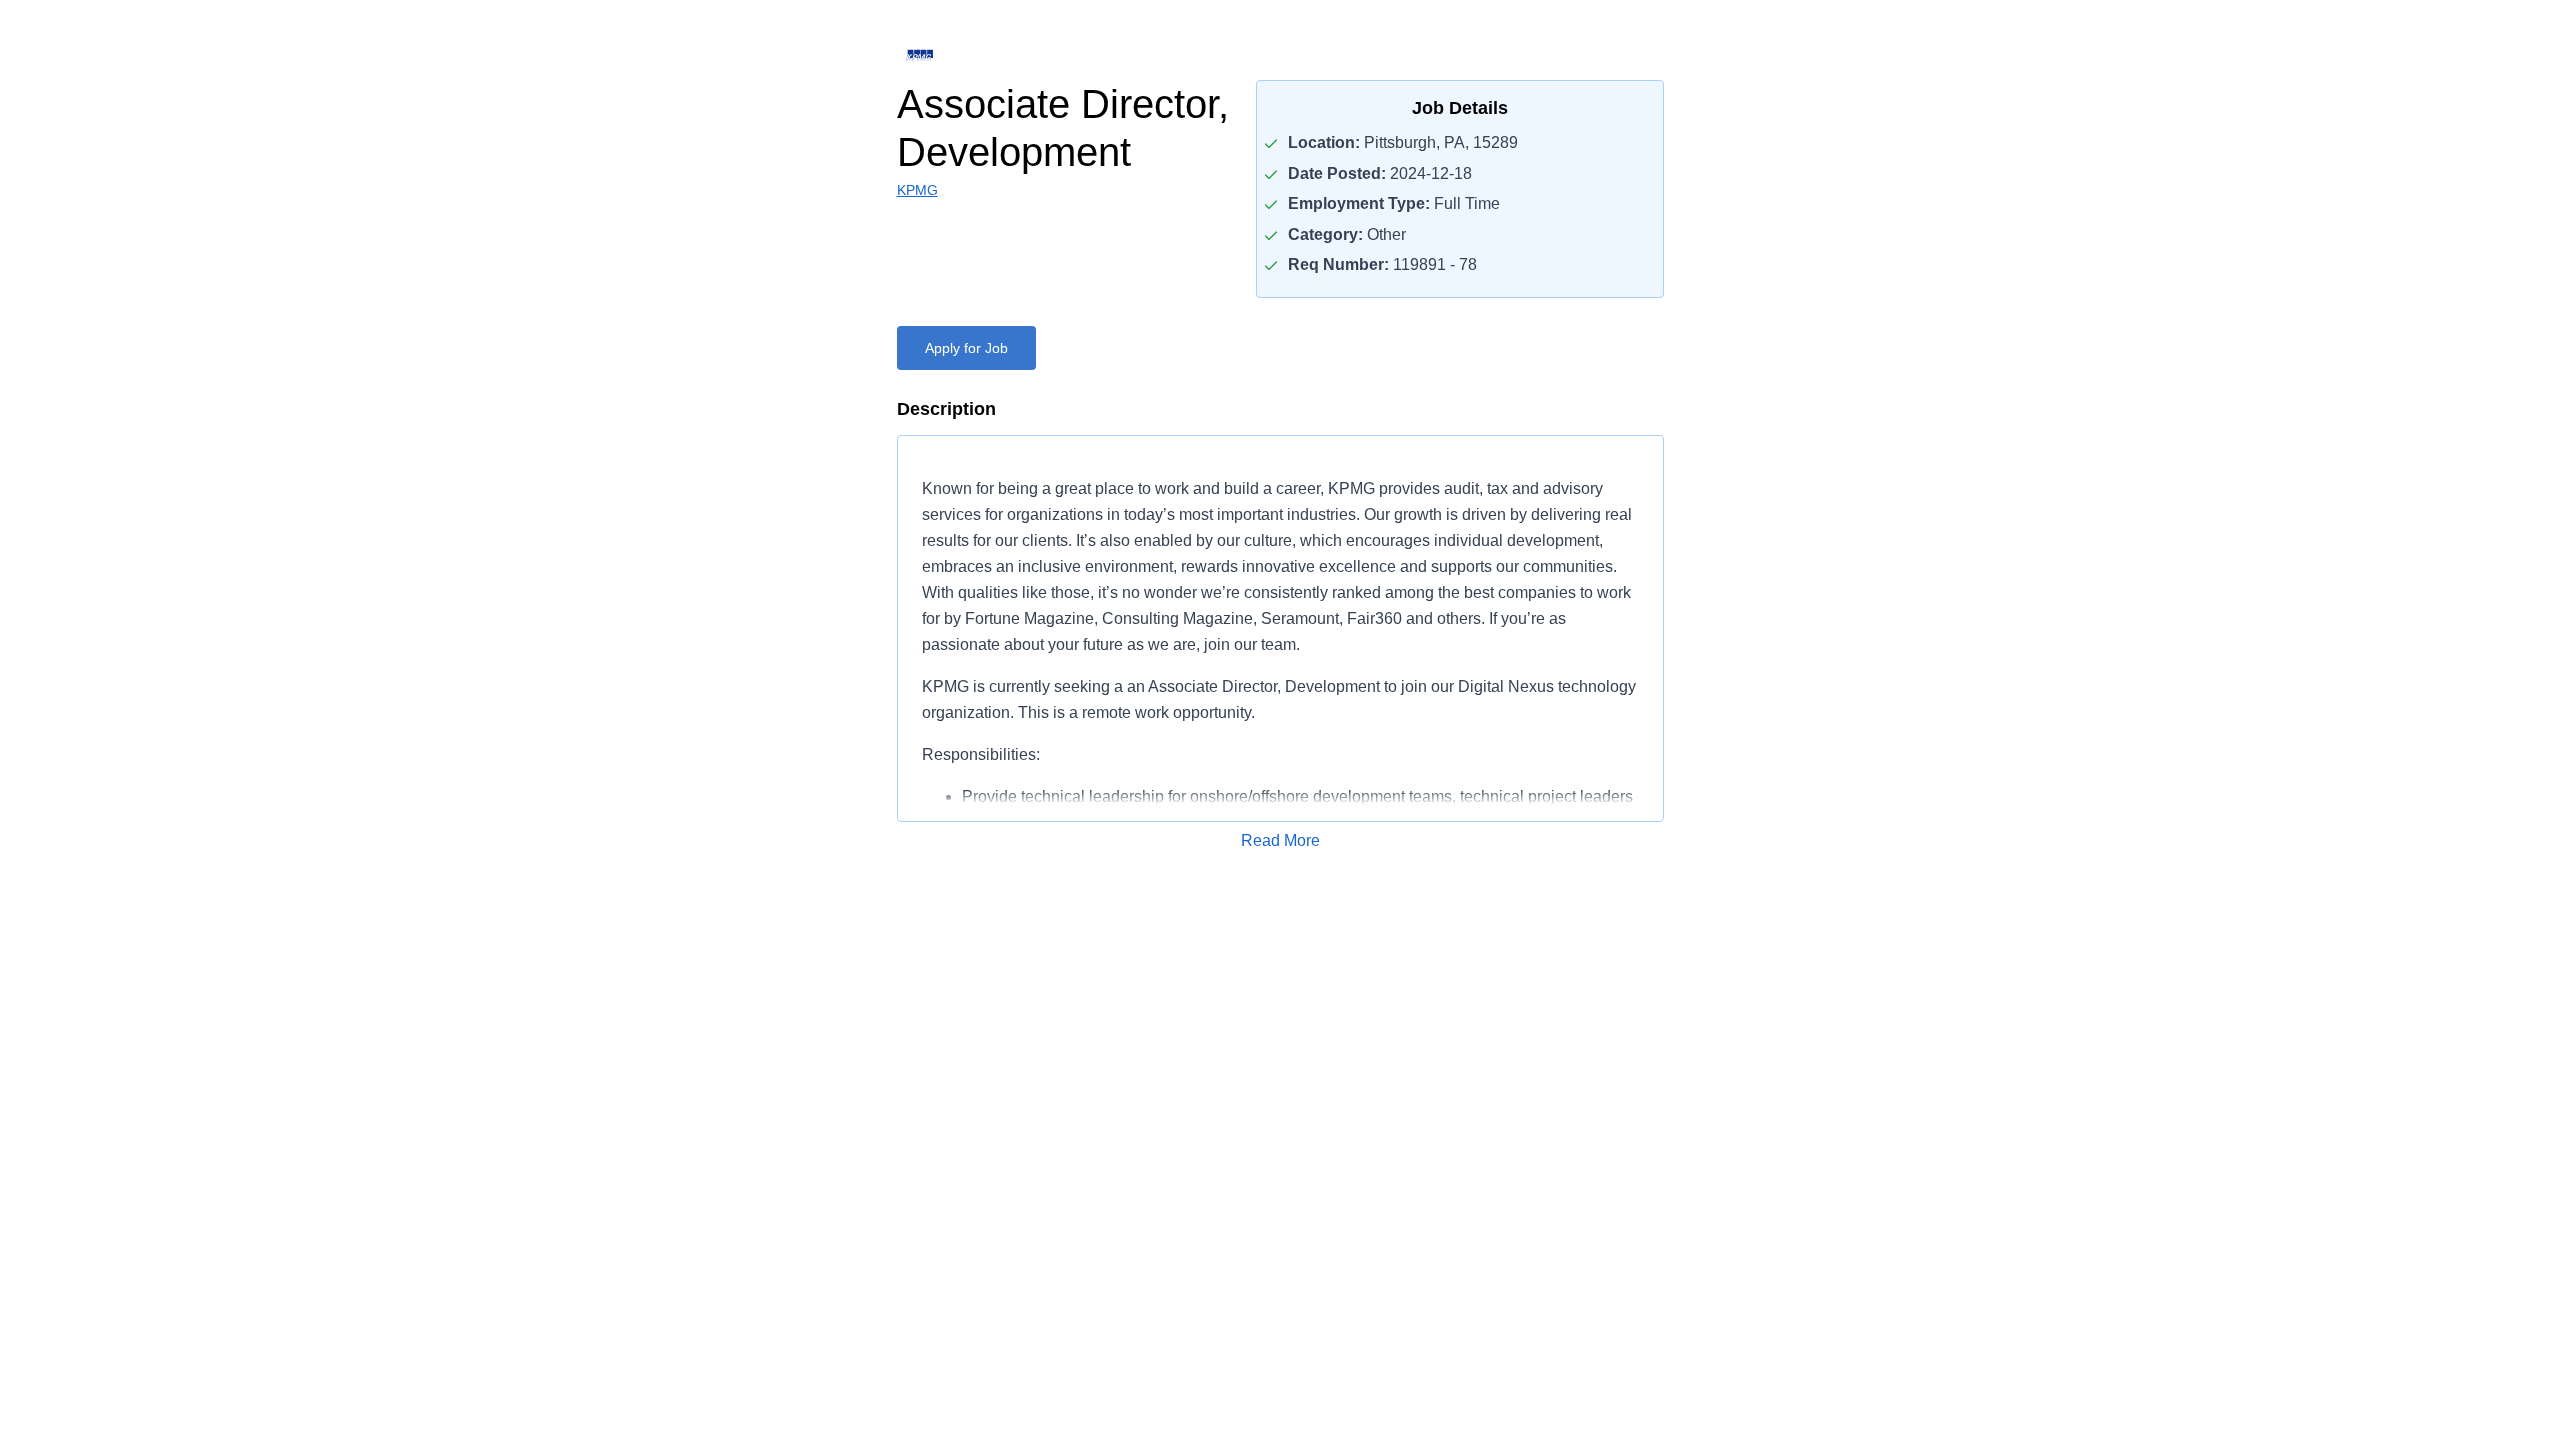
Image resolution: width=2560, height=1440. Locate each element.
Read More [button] (1280, 840)
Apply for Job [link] (966, 348)
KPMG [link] (917, 190)
